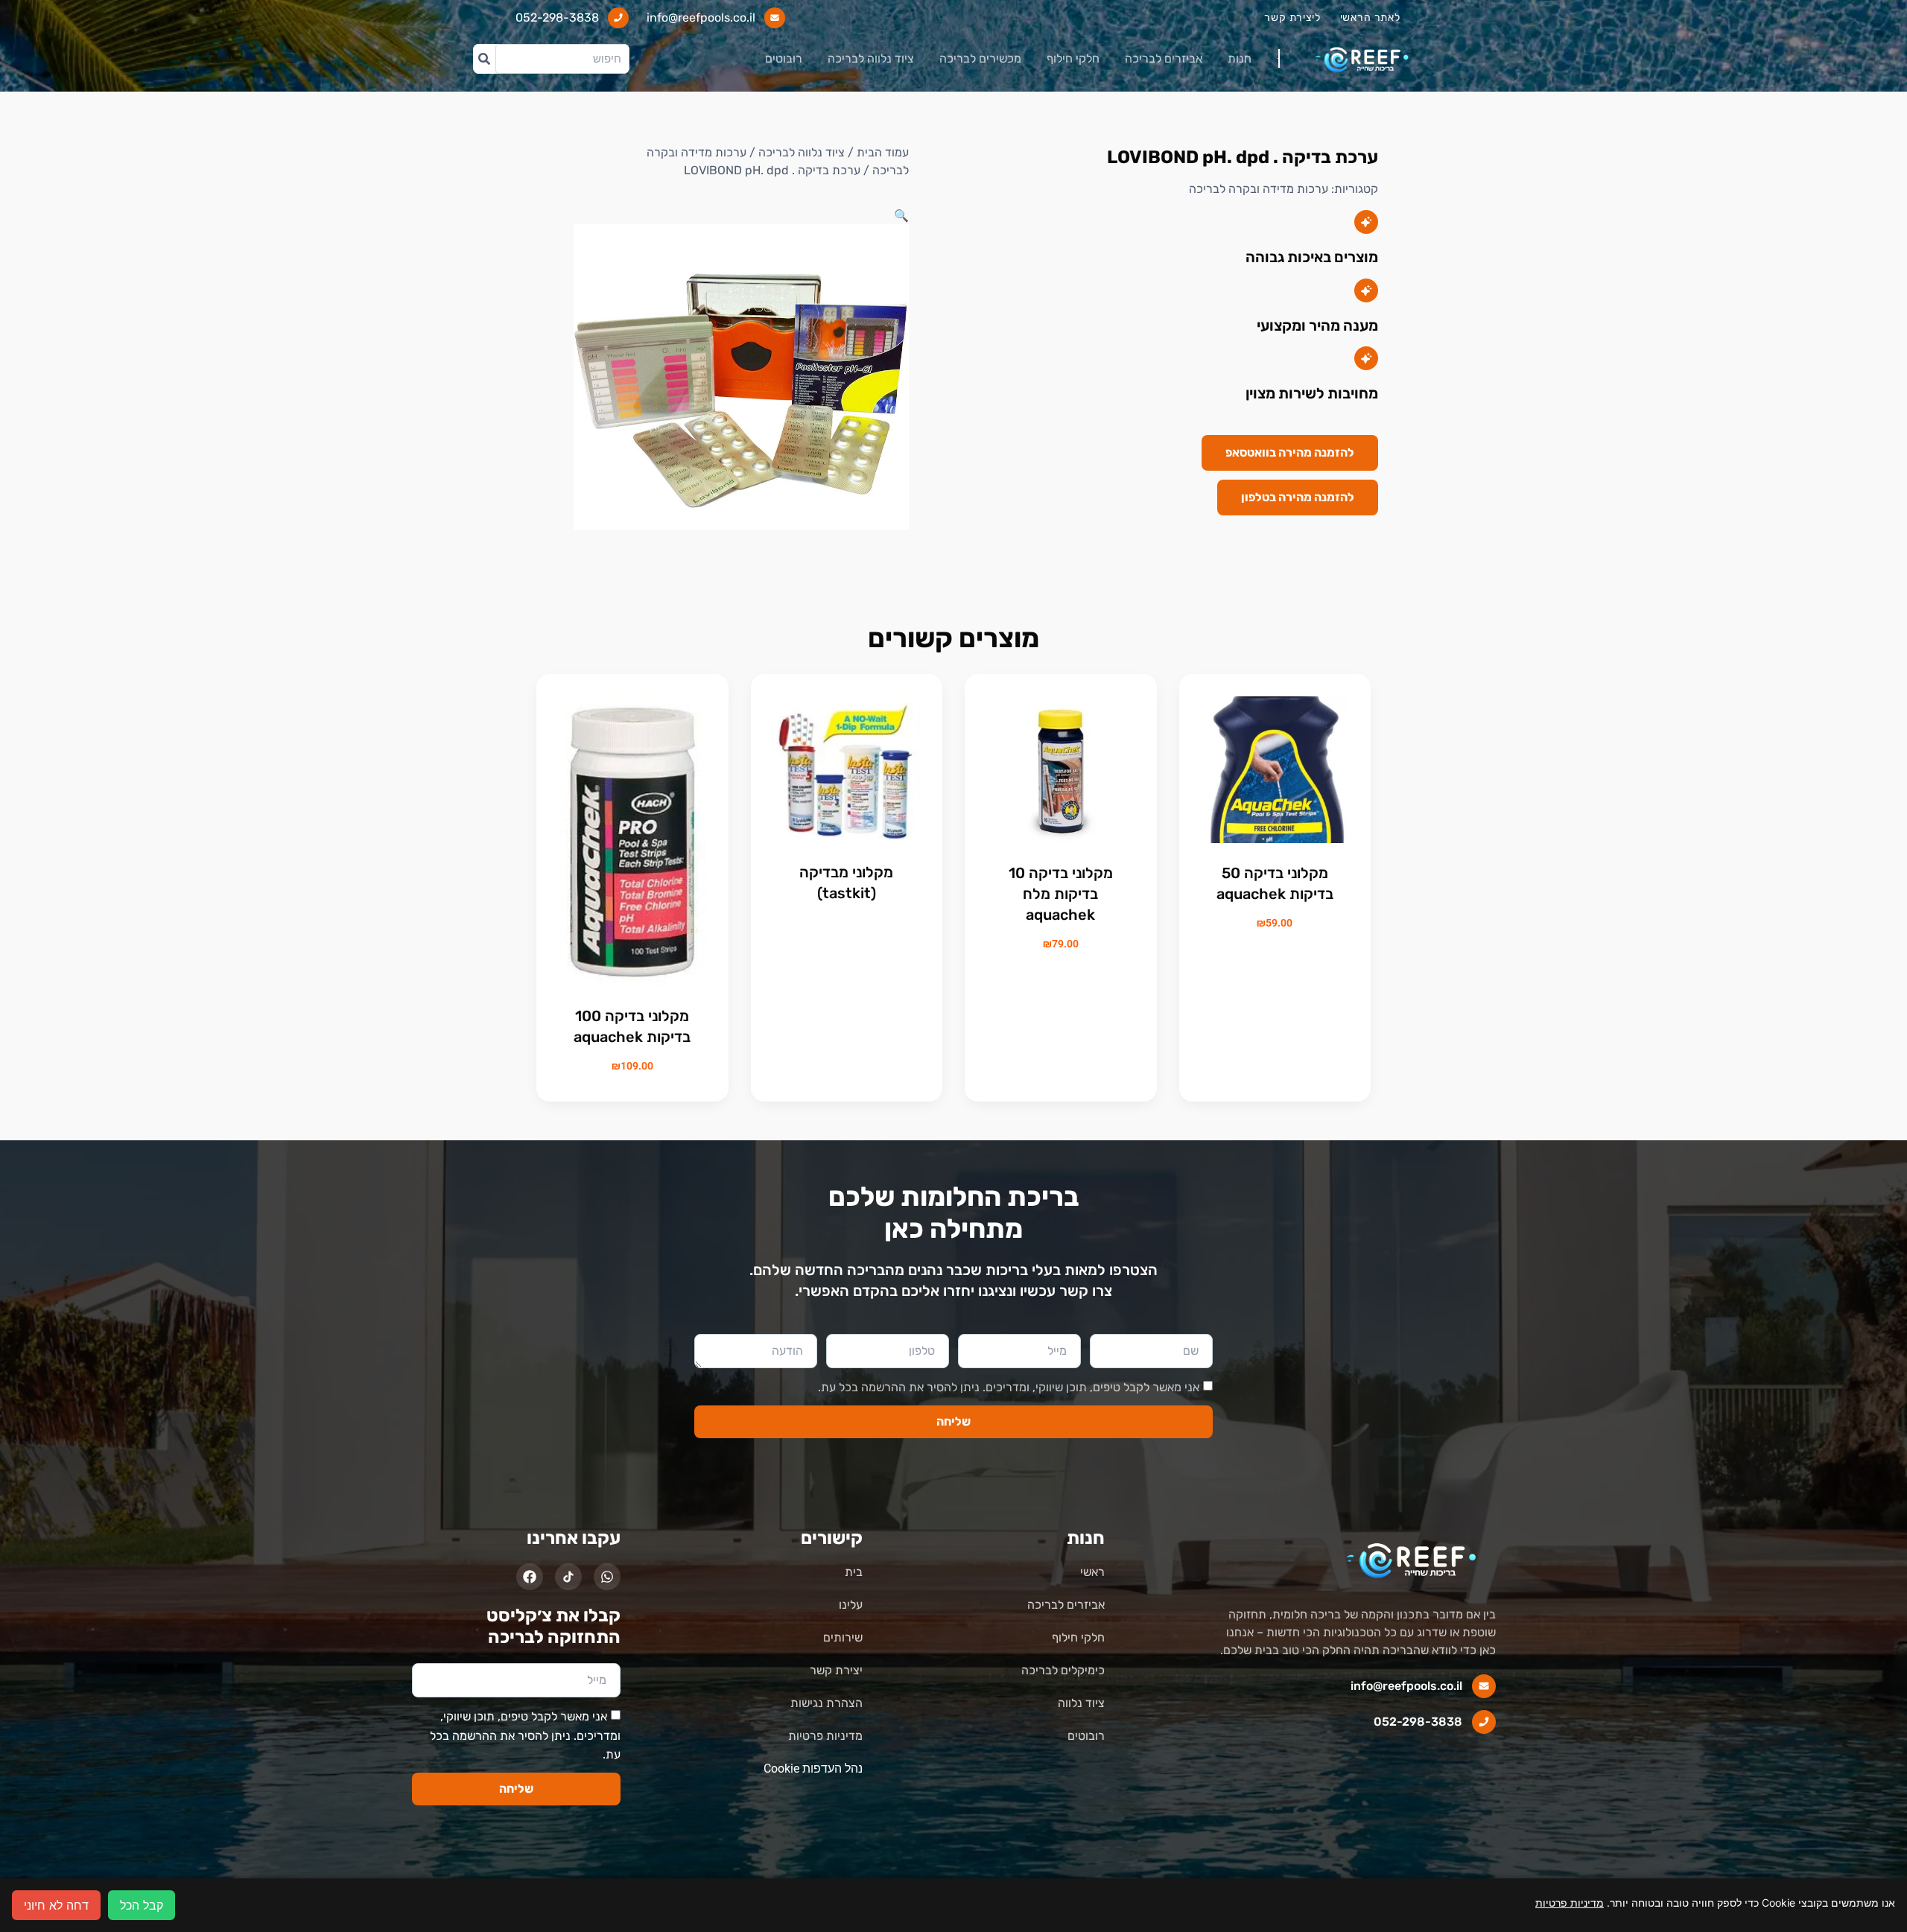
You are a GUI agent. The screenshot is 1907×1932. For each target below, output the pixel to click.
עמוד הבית (883, 152)
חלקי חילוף (1073, 58)
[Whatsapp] (607, 1577)
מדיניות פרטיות (1570, 1903)
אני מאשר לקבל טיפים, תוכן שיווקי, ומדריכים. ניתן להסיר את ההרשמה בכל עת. (1009, 1387)
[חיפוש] (484, 59)
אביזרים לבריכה (1164, 58)
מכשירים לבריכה (980, 58)
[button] (901, 215)
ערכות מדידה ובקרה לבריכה (1259, 189)
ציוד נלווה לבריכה (871, 58)
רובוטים (784, 58)
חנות (1240, 58)
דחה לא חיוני (56, 1905)
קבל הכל (142, 1905)
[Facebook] (530, 1577)
